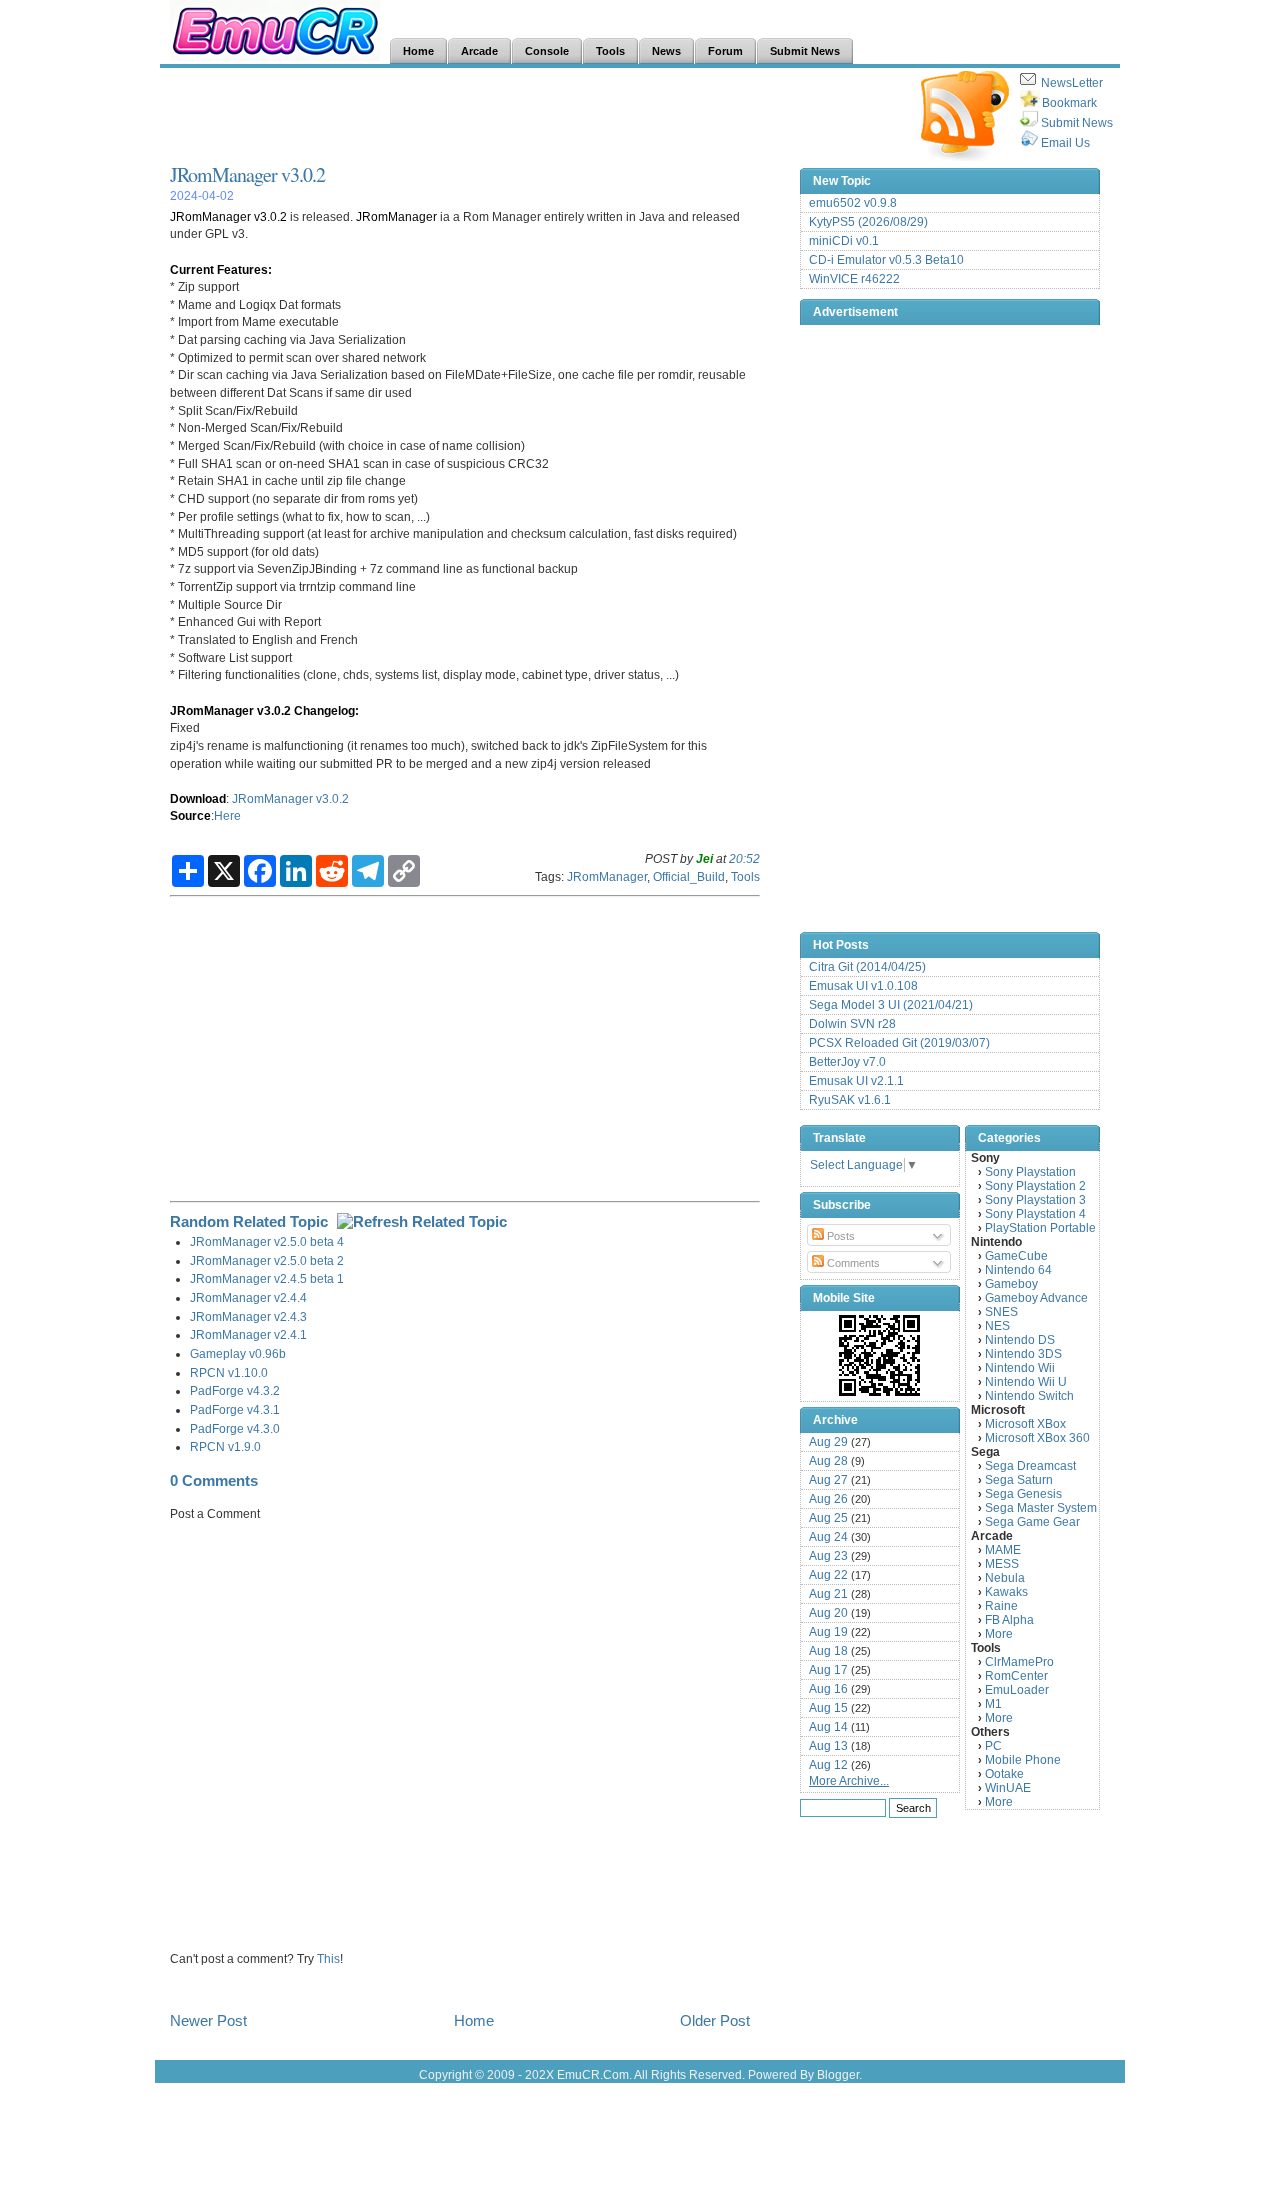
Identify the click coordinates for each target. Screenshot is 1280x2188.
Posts (839, 1236)
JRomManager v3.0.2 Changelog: (264, 710)
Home (474, 2020)
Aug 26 (828, 1499)
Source (190, 815)
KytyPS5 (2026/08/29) (868, 222)
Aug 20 (828, 1613)
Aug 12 (828, 1765)
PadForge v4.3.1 (235, 1409)
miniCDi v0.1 (844, 241)
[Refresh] (422, 1221)
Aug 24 (828, 1537)
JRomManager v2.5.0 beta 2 (267, 1260)
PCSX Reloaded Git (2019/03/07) (899, 1043)
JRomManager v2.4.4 (248, 1297)
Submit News (1077, 123)
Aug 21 (828, 1594)
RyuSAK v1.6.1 (850, 1100)
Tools (745, 876)
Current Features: (221, 269)
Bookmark (1069, 103)
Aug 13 (828, 1746)
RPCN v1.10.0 (229, 1372)
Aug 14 (828, 1727)
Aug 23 (828, 1556)
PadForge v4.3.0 (235, 1428)
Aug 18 (828, 1651)
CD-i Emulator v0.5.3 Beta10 (886, 260)
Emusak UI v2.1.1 (856, 1081)
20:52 (744, 858)
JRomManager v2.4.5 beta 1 (267, 1278)
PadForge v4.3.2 (235, 1390)
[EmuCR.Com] (880, 1355)
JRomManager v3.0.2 (247, 174)
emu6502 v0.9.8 (853, 203)
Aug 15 (828, 1708)
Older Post (715, 2020)
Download (198, 798)
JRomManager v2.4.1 (248, 1334)
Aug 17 (828, 1670)
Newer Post (208, 2020)
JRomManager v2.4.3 (248, 1316)
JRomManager (396, 216)
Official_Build (689, 876)
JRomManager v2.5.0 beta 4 (267, 1241)
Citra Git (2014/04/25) (867, 967)
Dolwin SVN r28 (852, 1024)
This (328, 1958)
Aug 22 (828, 1575)
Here (227, 815)
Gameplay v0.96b (238, 1353)
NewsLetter (1072, 83)
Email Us (1065, 143)
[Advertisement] (534, 116)
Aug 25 (828, 1518)
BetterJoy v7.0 (847, 1062)
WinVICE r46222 (854, 279)
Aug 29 (828, 1442)
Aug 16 (828, 1689)
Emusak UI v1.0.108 (863, 986)
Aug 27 (828, 1480)
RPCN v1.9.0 (225, 1446)
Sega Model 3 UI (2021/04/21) (891, 1005)
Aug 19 (828, 1632)
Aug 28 (828, 1461)
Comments (852, 1263)
